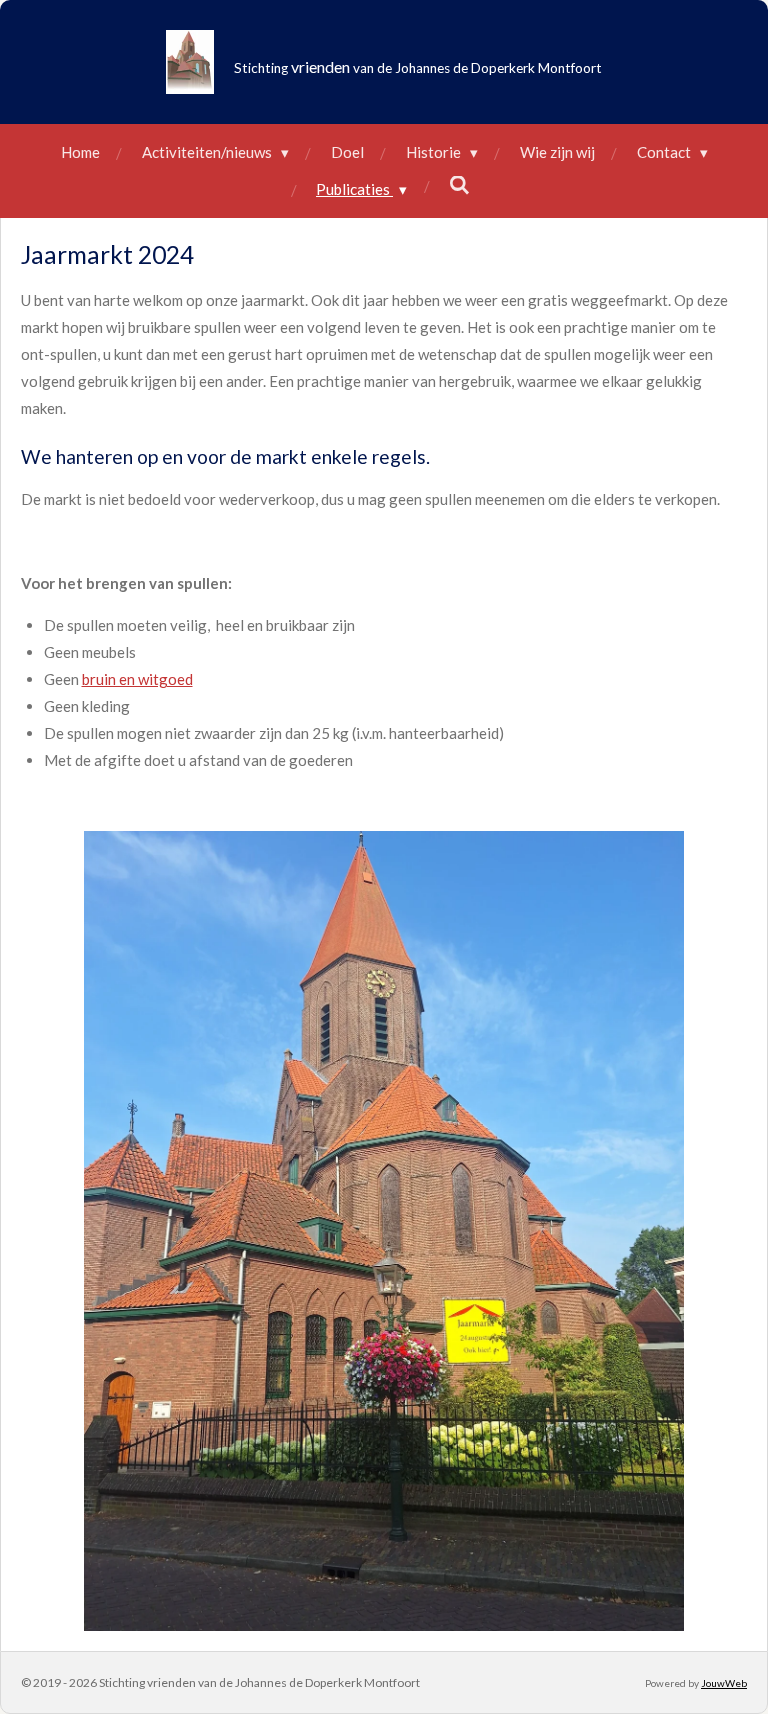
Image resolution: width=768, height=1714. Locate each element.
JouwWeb (724, 1683)
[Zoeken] (459, 185)
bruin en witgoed (137, 679)
